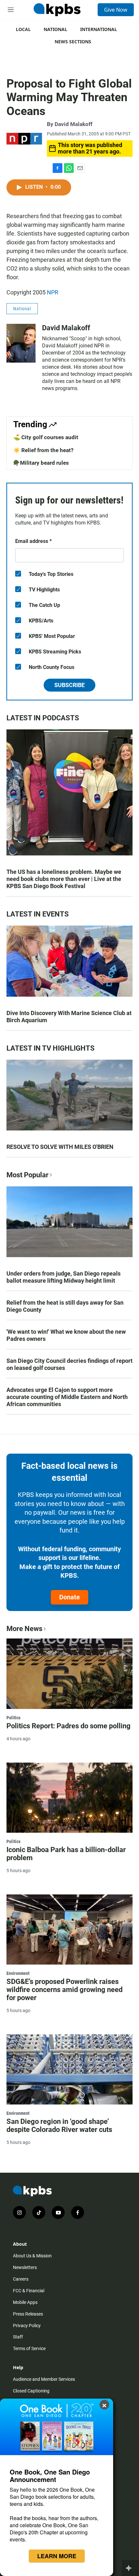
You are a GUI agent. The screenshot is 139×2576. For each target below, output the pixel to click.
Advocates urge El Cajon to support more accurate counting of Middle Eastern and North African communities (67, 1397)
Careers (21, 2279)
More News (24, 1629)
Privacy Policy (27, 2326)
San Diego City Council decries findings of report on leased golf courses (69, 1364)
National (55, 29)
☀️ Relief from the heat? (43, 450)
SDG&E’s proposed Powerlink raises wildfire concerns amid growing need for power (64, 1990)
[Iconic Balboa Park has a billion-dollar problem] (69, 1798)
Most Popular (27, 1175)
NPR (53, 292)
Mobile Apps (25, 2302)
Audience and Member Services (44, 2379)
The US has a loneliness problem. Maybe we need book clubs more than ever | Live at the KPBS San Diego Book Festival (64, 879)
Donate (69, 1597)
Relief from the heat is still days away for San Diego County (65, 1306)
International (99, 29)
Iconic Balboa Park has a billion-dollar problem (66, 1854)
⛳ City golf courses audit (46, 437)
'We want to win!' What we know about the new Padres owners (66, 1335)
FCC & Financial (29, 2291)
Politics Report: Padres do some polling (69, 1726)
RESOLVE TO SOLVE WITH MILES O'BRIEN (60, 1147)
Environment (18, 1973)
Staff (18, 2337)
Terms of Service (29, 2348)
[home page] (57, 10)
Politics (13, 1718)
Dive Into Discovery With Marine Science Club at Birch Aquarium (69, 1017)
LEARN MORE (57, 2556)
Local (23, 29)
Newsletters (25, 2267)
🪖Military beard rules (41, 463)
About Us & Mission (32, 2256)
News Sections (73, 42)
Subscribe (69, 685)
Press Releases (28, 2314)
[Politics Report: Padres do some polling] (69, 1674)
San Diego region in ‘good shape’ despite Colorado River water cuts (59, 2125)
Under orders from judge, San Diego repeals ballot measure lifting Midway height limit (64, 1277)
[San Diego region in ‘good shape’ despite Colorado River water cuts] (69, 2069)
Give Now (116, 10)
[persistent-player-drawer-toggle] (130, 2568)
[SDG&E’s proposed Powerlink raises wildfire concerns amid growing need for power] (69, 1929)
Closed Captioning (31, 2391)
